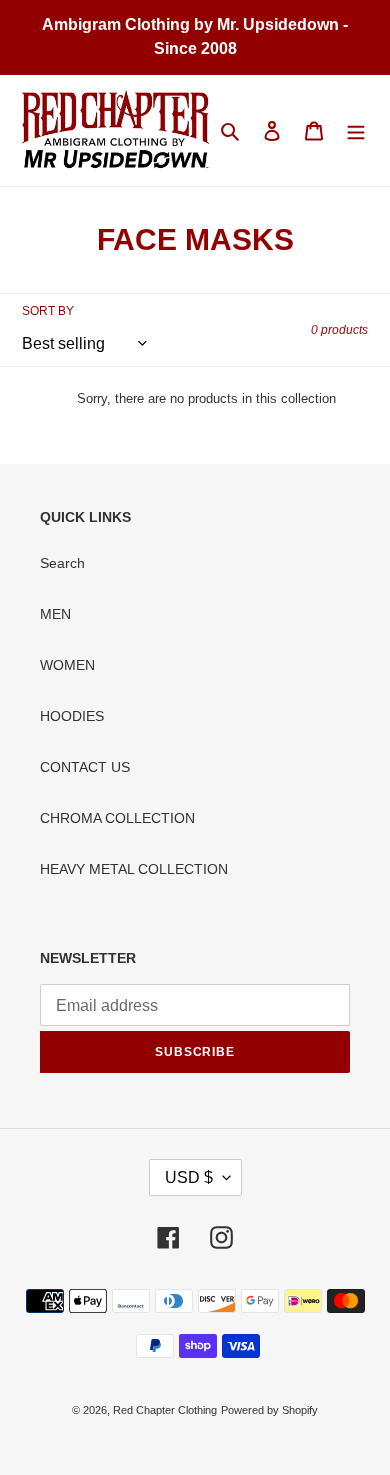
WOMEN (67, 665)
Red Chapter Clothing (165, 1410)
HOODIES (72, 716)
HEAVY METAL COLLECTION (134, 869)
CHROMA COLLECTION (117, 818)
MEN (55, 614)
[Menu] (356, 130)
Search (62, 563)
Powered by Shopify (269, 1410)
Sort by (48, 311)
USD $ (189, 1177)
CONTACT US (85, 767)
